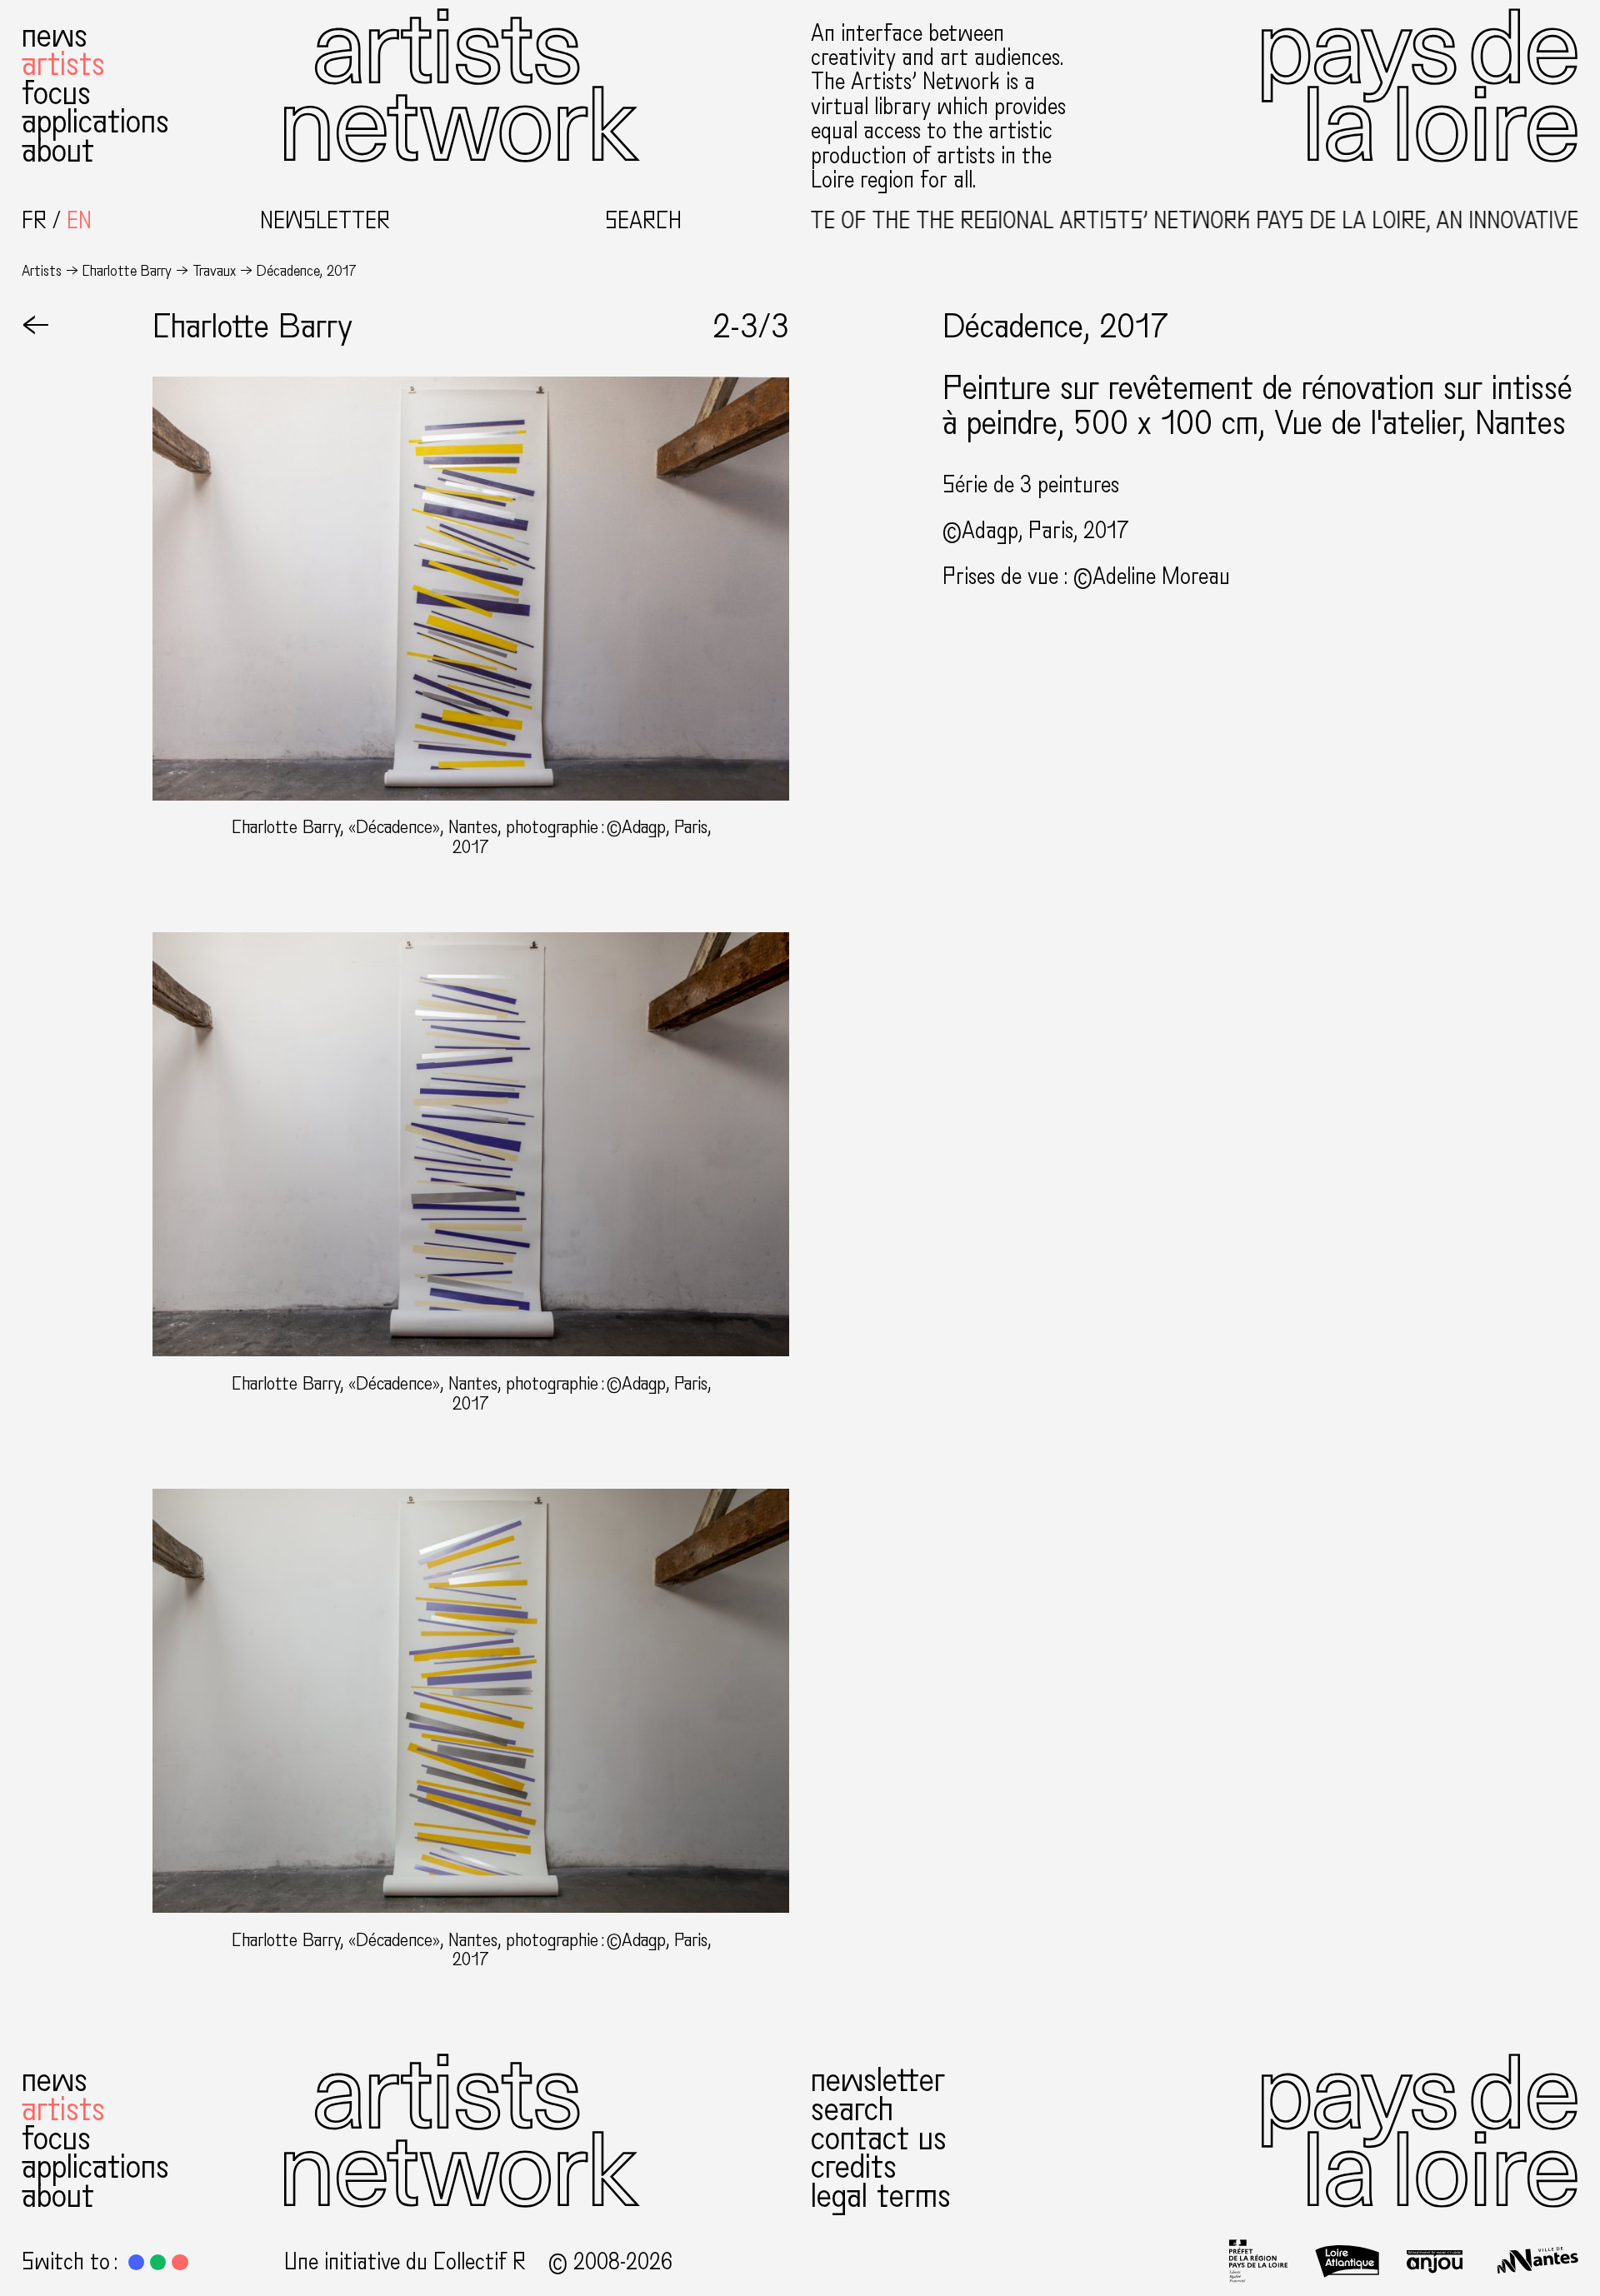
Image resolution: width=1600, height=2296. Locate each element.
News (55, 36)
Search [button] (643, 221)
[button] (136, 2262)
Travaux (214, 271)
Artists (63, 64)
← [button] (36, 327)
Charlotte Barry (127, 271)
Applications (95, 122)
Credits (854, 2167)
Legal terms (881, 2196)
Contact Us (879, 2139)
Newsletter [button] (325, 221)
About (58, 151)
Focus (56, 93)
